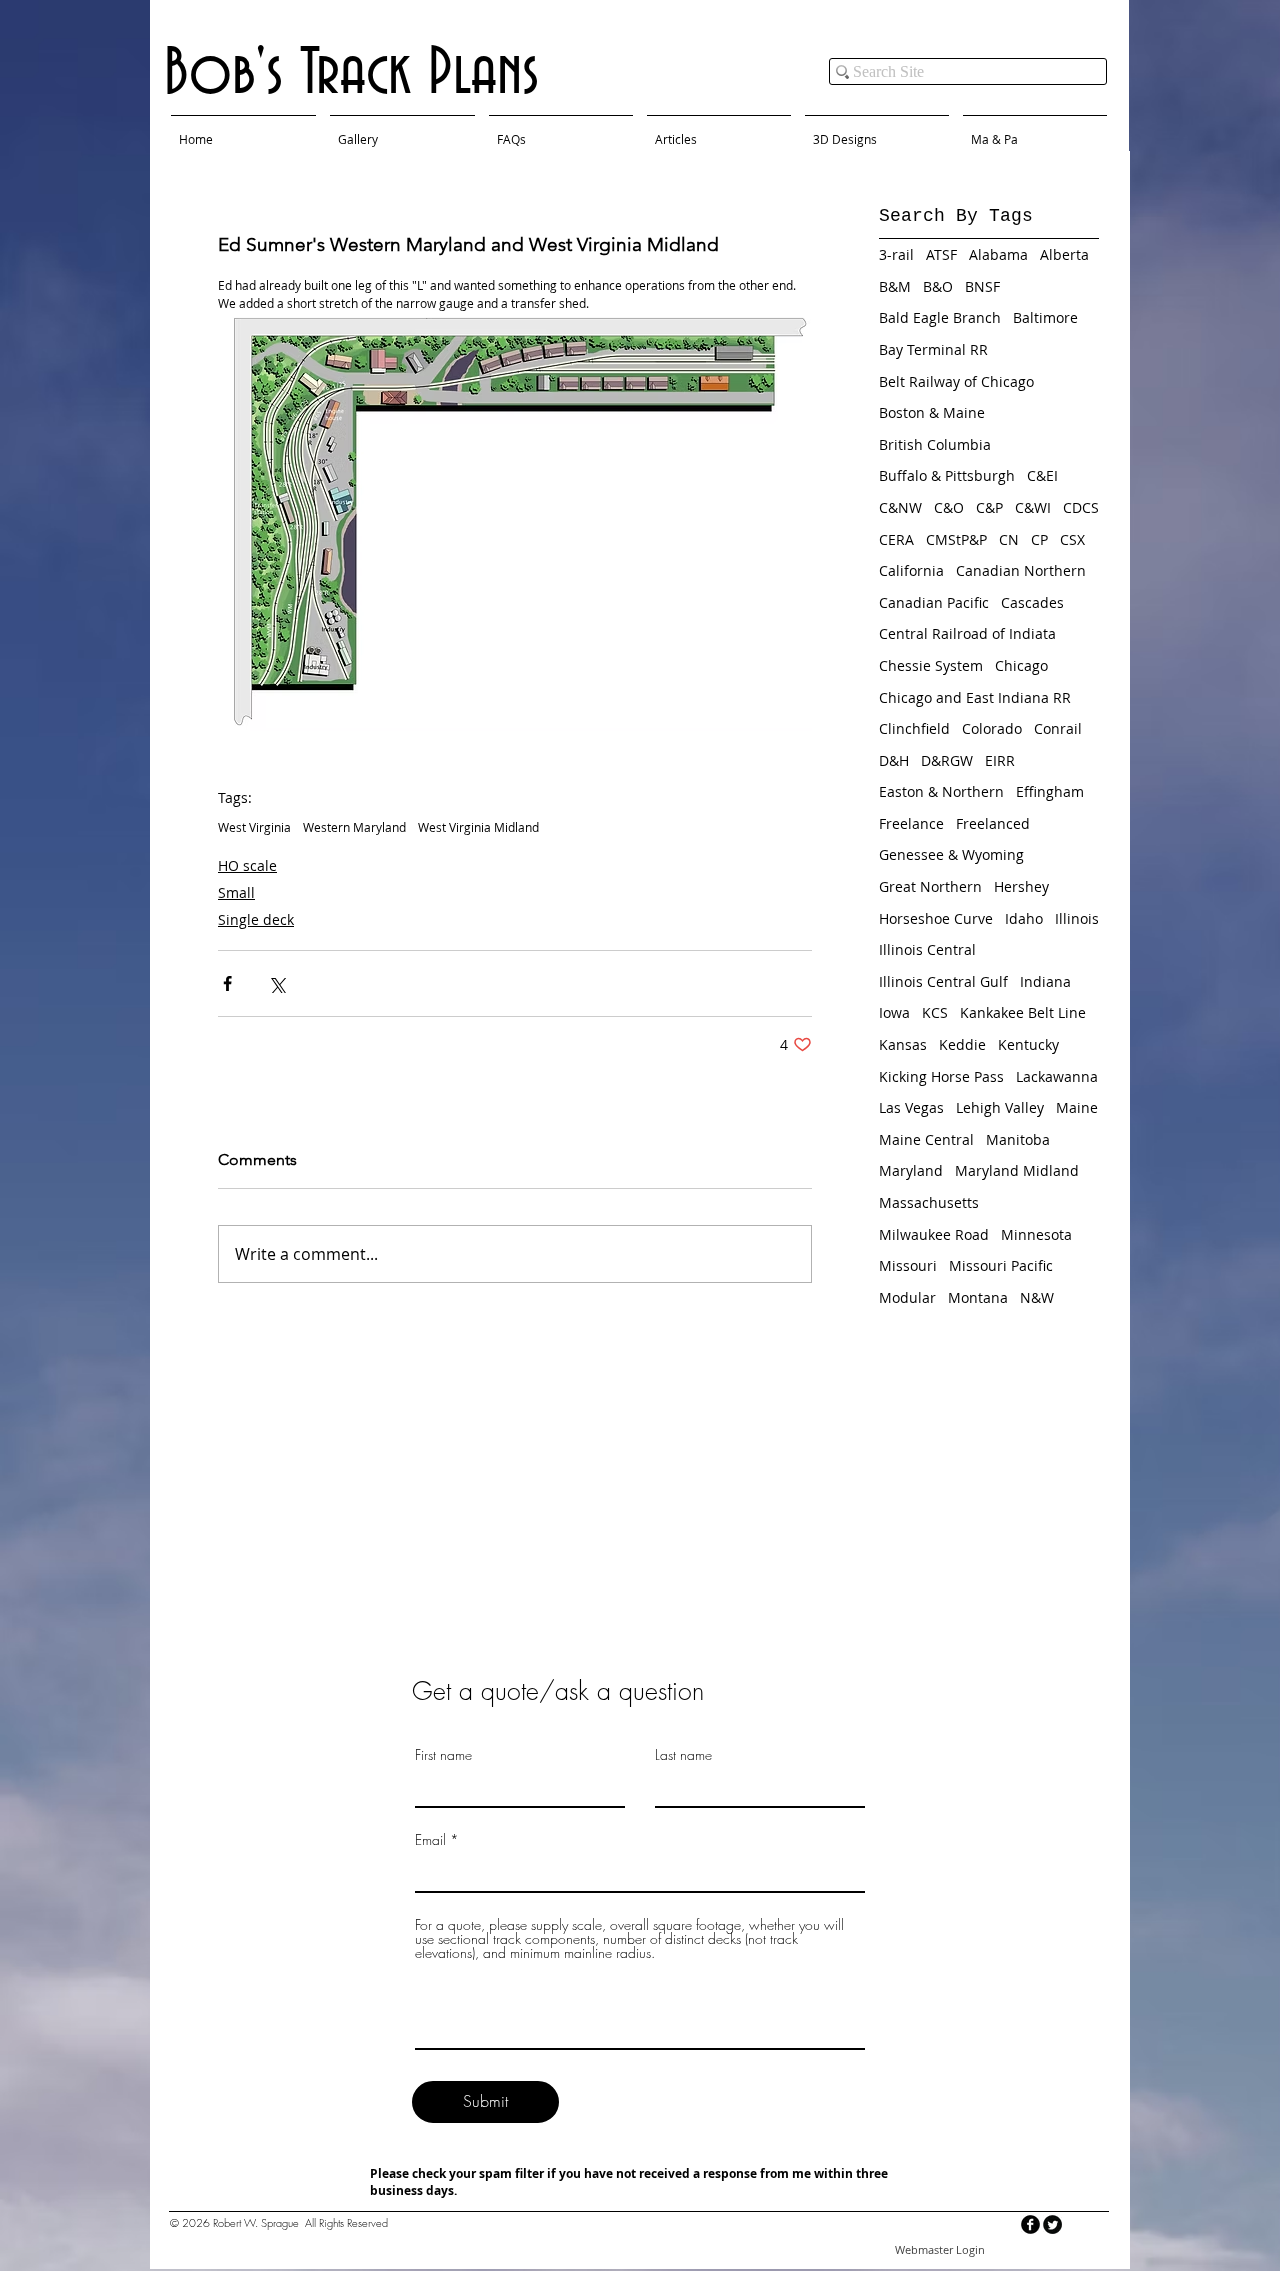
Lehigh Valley (1000, 1107)
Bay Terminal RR (933, 349)
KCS (935, 1012)
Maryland (911, 1170)
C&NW (900, 507)
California (911, 570)
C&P (989, 507)
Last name (683, 1755)
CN (1009, 539)
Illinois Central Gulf (943, 981)
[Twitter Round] (1052, 2224)
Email (430, 1840)
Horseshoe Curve (936, 918)
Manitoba (1018, 1139)
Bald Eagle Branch (940, 317)
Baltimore (1045, 317)
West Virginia (254, 827)
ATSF (941, 254)
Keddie (962, 1044)
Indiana (1045, 981)
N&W (1037, 1297)
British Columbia (935, 444)
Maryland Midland (1017, 1170)
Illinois (1077, 918)
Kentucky (1028, 1044)
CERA (896, 539)
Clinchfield (914, 728)
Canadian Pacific (934, 602)
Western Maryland (354, 827)
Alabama (998, 254)
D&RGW (947, 760)
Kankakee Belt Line (1023, 1012)
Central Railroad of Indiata (967, 633)
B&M (895, 286)
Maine (1077, 1107)
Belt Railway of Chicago (956, 381)
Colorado (992, 728)
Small (236, 892)
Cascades (1032, 602)
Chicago (1021, 665)
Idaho (1024, 918)
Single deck (256, 919)
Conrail (1058, 728)
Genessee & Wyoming (951, 854)
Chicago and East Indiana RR (975, 697)
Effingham (1050, 791)
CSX (1072, 539)
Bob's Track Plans (351, 74)
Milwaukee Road (934, 1234)
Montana (978, 1297)
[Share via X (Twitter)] (276, 983)
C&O (949, 507)
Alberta (1064, 254)
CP (1039, 539)
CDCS (1081, 507)
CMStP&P (956, 539)
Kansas (903, 1044)
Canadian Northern (1021, 570)
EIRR (1000, 760)
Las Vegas (911, 1107)
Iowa (894, 1012)
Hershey (1021, 886)
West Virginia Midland (478, 827)
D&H (894, 760)
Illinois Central (927, 949)
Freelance (911, 823)
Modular (907, 1297)
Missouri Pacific (1001, 1265)
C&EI (1042, 475)
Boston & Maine (932, 412)
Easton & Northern (941, 791)
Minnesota (1036, 1234)
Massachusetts (929, 1202)
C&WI (1033, 507)
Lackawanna (1057, 1076)
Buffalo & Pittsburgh (947, 475)
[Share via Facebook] (227, 983)
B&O (938, 286)
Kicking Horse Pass (941, 1076)
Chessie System (931, 665)
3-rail (896, 254)
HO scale (247, 865)
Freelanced (993, 823)
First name (443, 1755)
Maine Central (926, 1139)
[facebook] (1030, 2224)
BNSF (982, 286)
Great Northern (930, 886)
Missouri (908, 1265)
